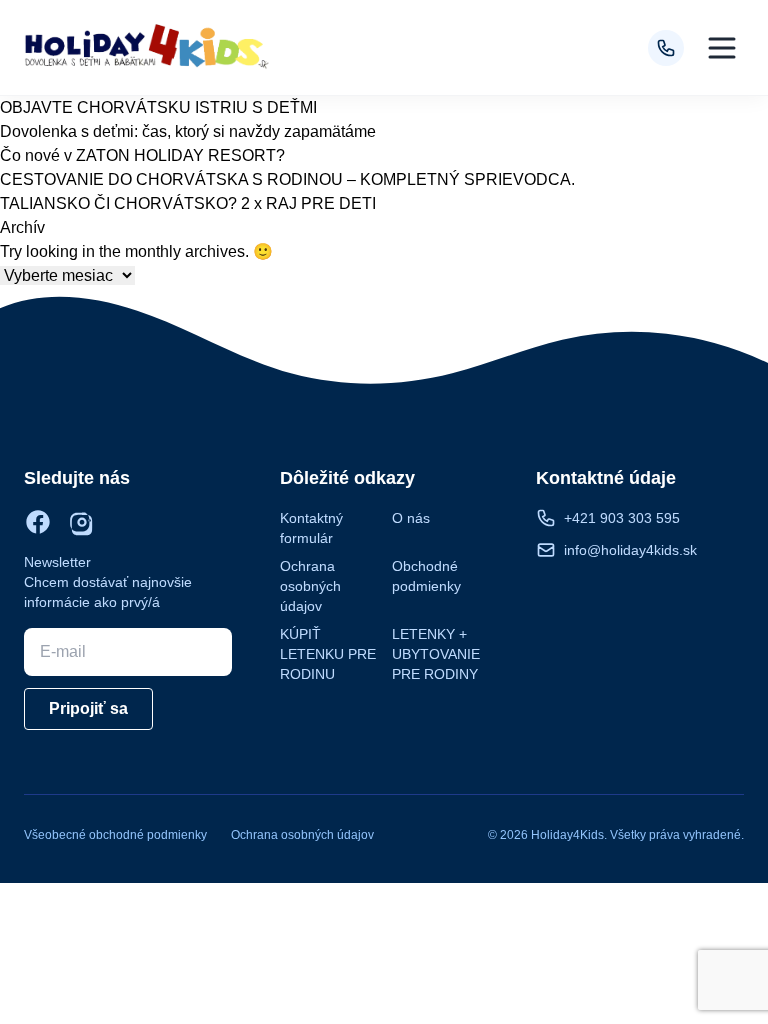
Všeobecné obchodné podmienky (115, 835)
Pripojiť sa (88, 708)
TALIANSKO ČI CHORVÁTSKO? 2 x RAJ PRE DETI (188, 203)
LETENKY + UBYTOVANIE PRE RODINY (436, 654)
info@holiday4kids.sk (630, 550)
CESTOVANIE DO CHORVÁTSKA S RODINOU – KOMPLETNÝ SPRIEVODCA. (287, 179)
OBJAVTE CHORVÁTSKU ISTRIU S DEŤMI (158, 107)
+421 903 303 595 (622, 518)
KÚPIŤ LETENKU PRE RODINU (328, 654)
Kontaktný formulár (311, 528)
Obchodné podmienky (426, 576)
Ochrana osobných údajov (310, 586)
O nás (411, 518)
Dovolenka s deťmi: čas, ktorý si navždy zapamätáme (188, 131)
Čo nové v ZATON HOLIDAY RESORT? (142, 155)
